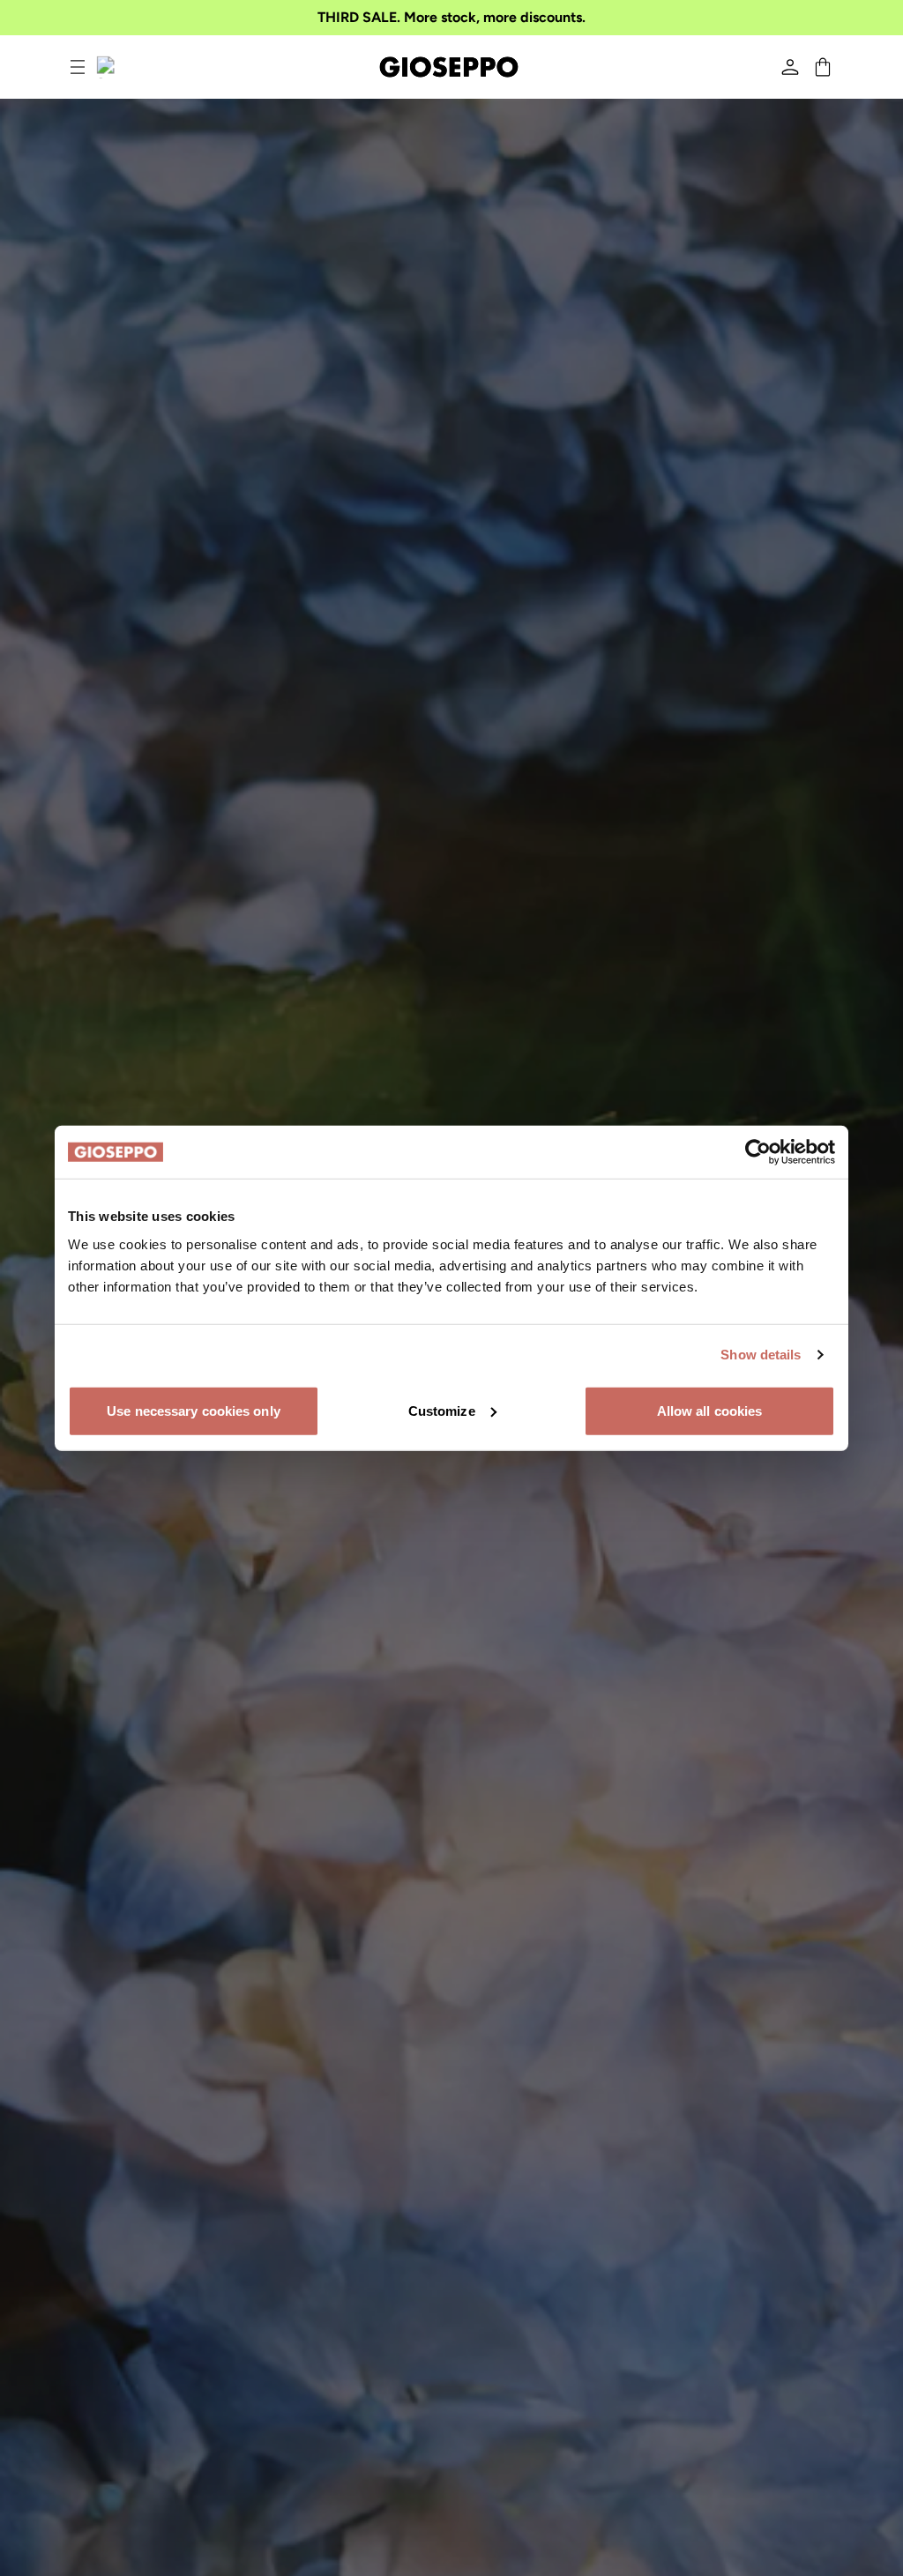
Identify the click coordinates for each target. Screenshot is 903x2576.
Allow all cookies (710, 1410)
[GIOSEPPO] (449, 67)
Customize (442, 1410)
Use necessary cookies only (194, 1410)
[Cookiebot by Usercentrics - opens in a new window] (758, 1152)
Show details (761, 1355)
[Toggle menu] (78, 67)
